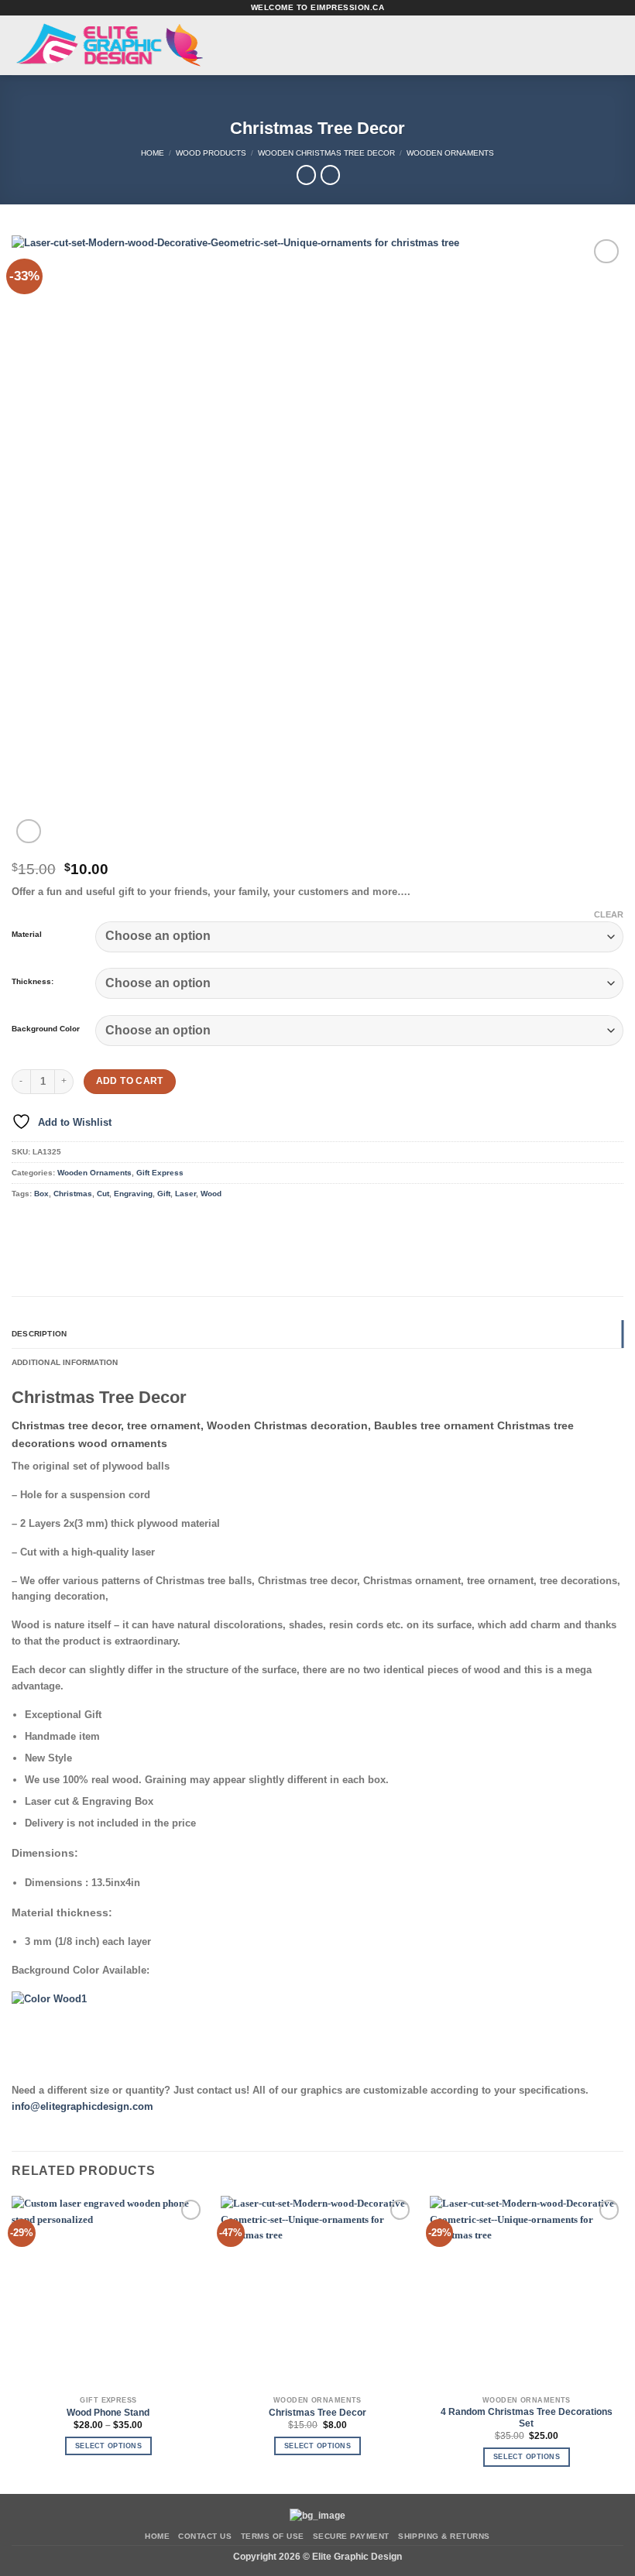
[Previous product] (330, 175)
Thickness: (33, 982)
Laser (185, 1194)
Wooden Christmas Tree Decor (326, 153)
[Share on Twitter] (67, 1223)
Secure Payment (351, 2536)
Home (153, 153)
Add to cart (130, 1081)
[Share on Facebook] (45, 1223)
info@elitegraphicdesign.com (82, 2106)
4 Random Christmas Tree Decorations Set (527, 2418)
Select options (108, 2446)
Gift (164, 1194)
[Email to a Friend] (90, 1223)
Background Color (46, 1029)
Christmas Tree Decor (317, 2413)
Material (27, 935)
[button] (259, 45)
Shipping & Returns (444, 2536)
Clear (609, 914)
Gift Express (160, 1173)
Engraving (133, 1194)
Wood (211, 1194)
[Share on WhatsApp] (22, 1223)
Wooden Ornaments (450, 153)
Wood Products (211, 153)
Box (41, 1194)
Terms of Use (273, 2536)
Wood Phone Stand (108, 2413)
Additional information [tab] (65, 1362)
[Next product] (306, 175)
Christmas (73, 1194)
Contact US (205, 2536)
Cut (103, 1194)
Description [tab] (39, 1334)
